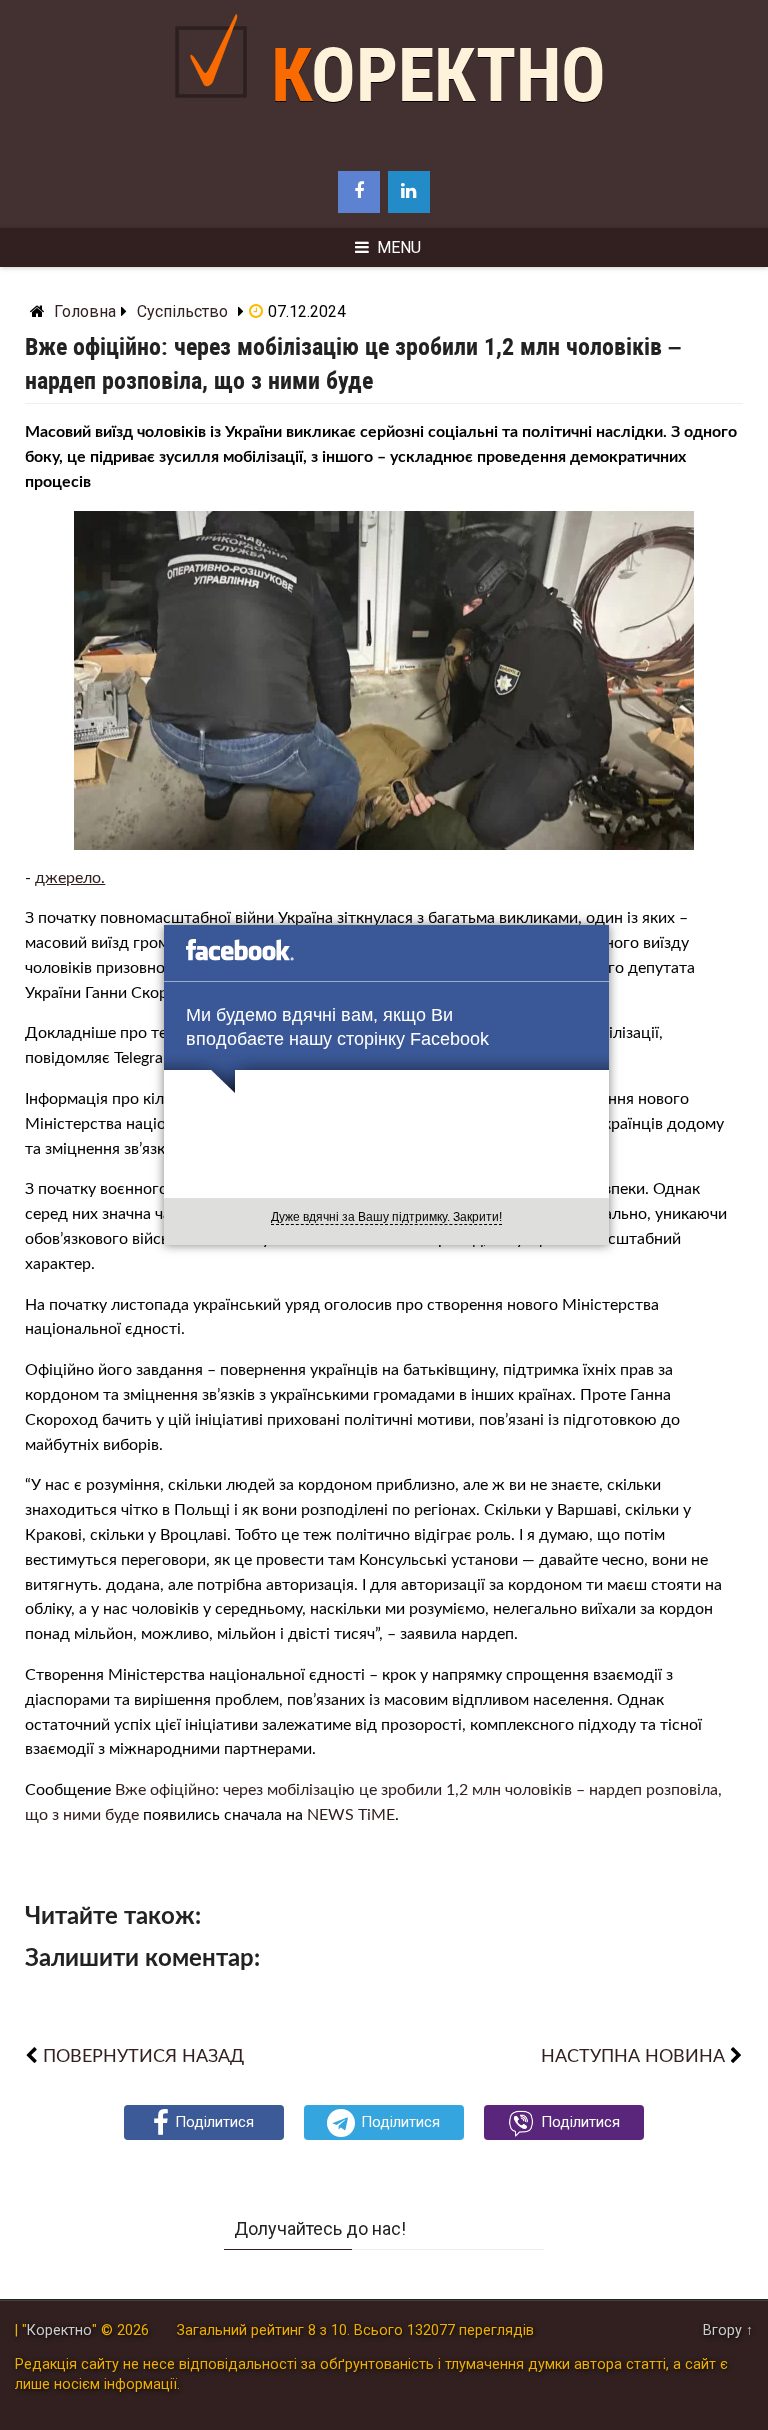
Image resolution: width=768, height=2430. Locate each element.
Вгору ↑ (728, 2330)
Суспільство (182, 311)
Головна (85, 311)
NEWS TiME (351, 1815)
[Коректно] (216, 113)
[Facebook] (359, 192)
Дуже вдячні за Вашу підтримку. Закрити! (386, 1217)
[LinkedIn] (409, 192)
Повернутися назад (143, 2056)
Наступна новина (633, 2056)
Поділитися (214, 2122)
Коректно (438, 75)
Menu (399, 247)
